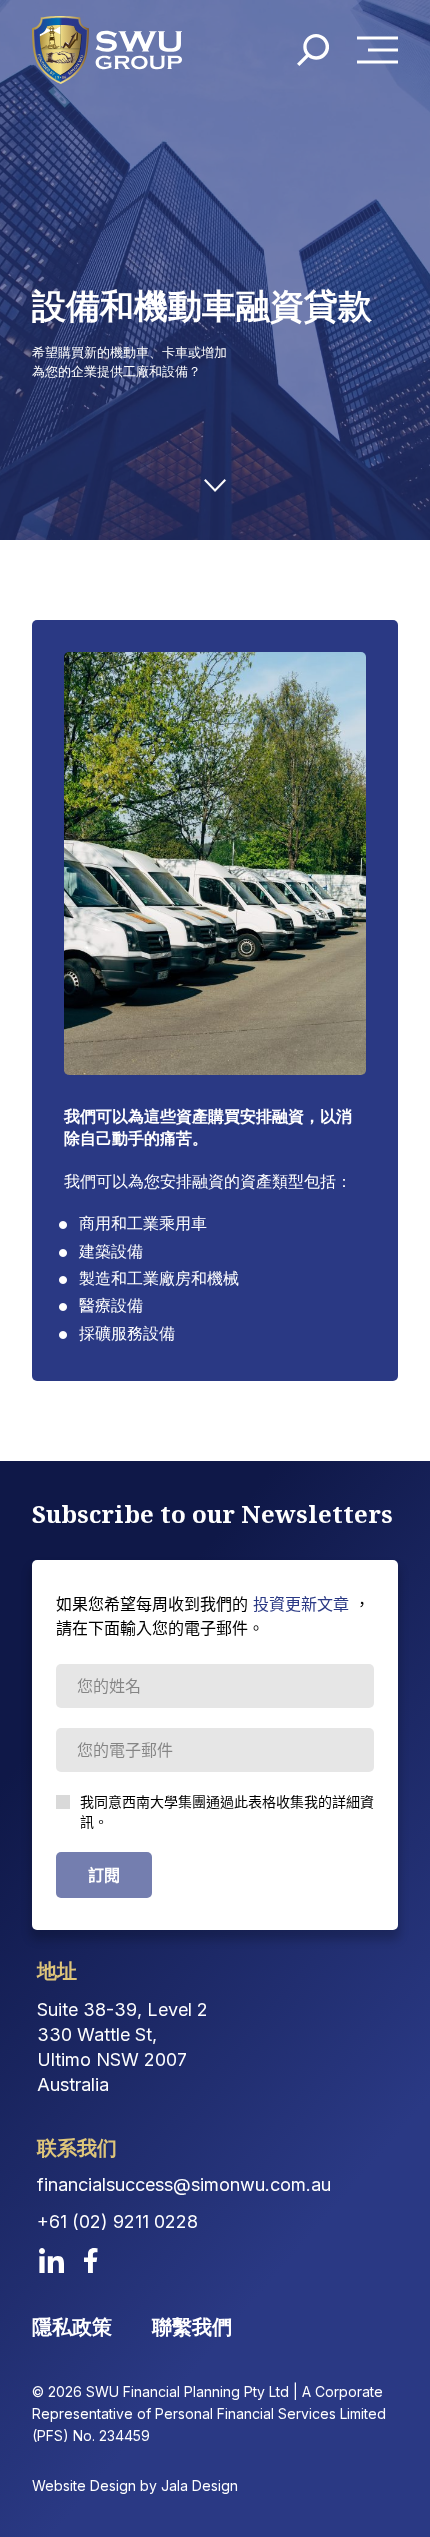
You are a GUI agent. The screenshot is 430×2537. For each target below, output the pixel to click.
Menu (383, 50)
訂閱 (104, 1875)
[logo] (107, 50)
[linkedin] (51, 2260)
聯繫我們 (192, 2327)
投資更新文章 (301, 1604)
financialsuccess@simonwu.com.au (184, 2184)
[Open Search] (313, 50)
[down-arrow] (215, 485)
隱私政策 (72, 2327)
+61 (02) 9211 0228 (117, 2221)
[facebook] (91, 2260)
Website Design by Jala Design (135, 2485)
